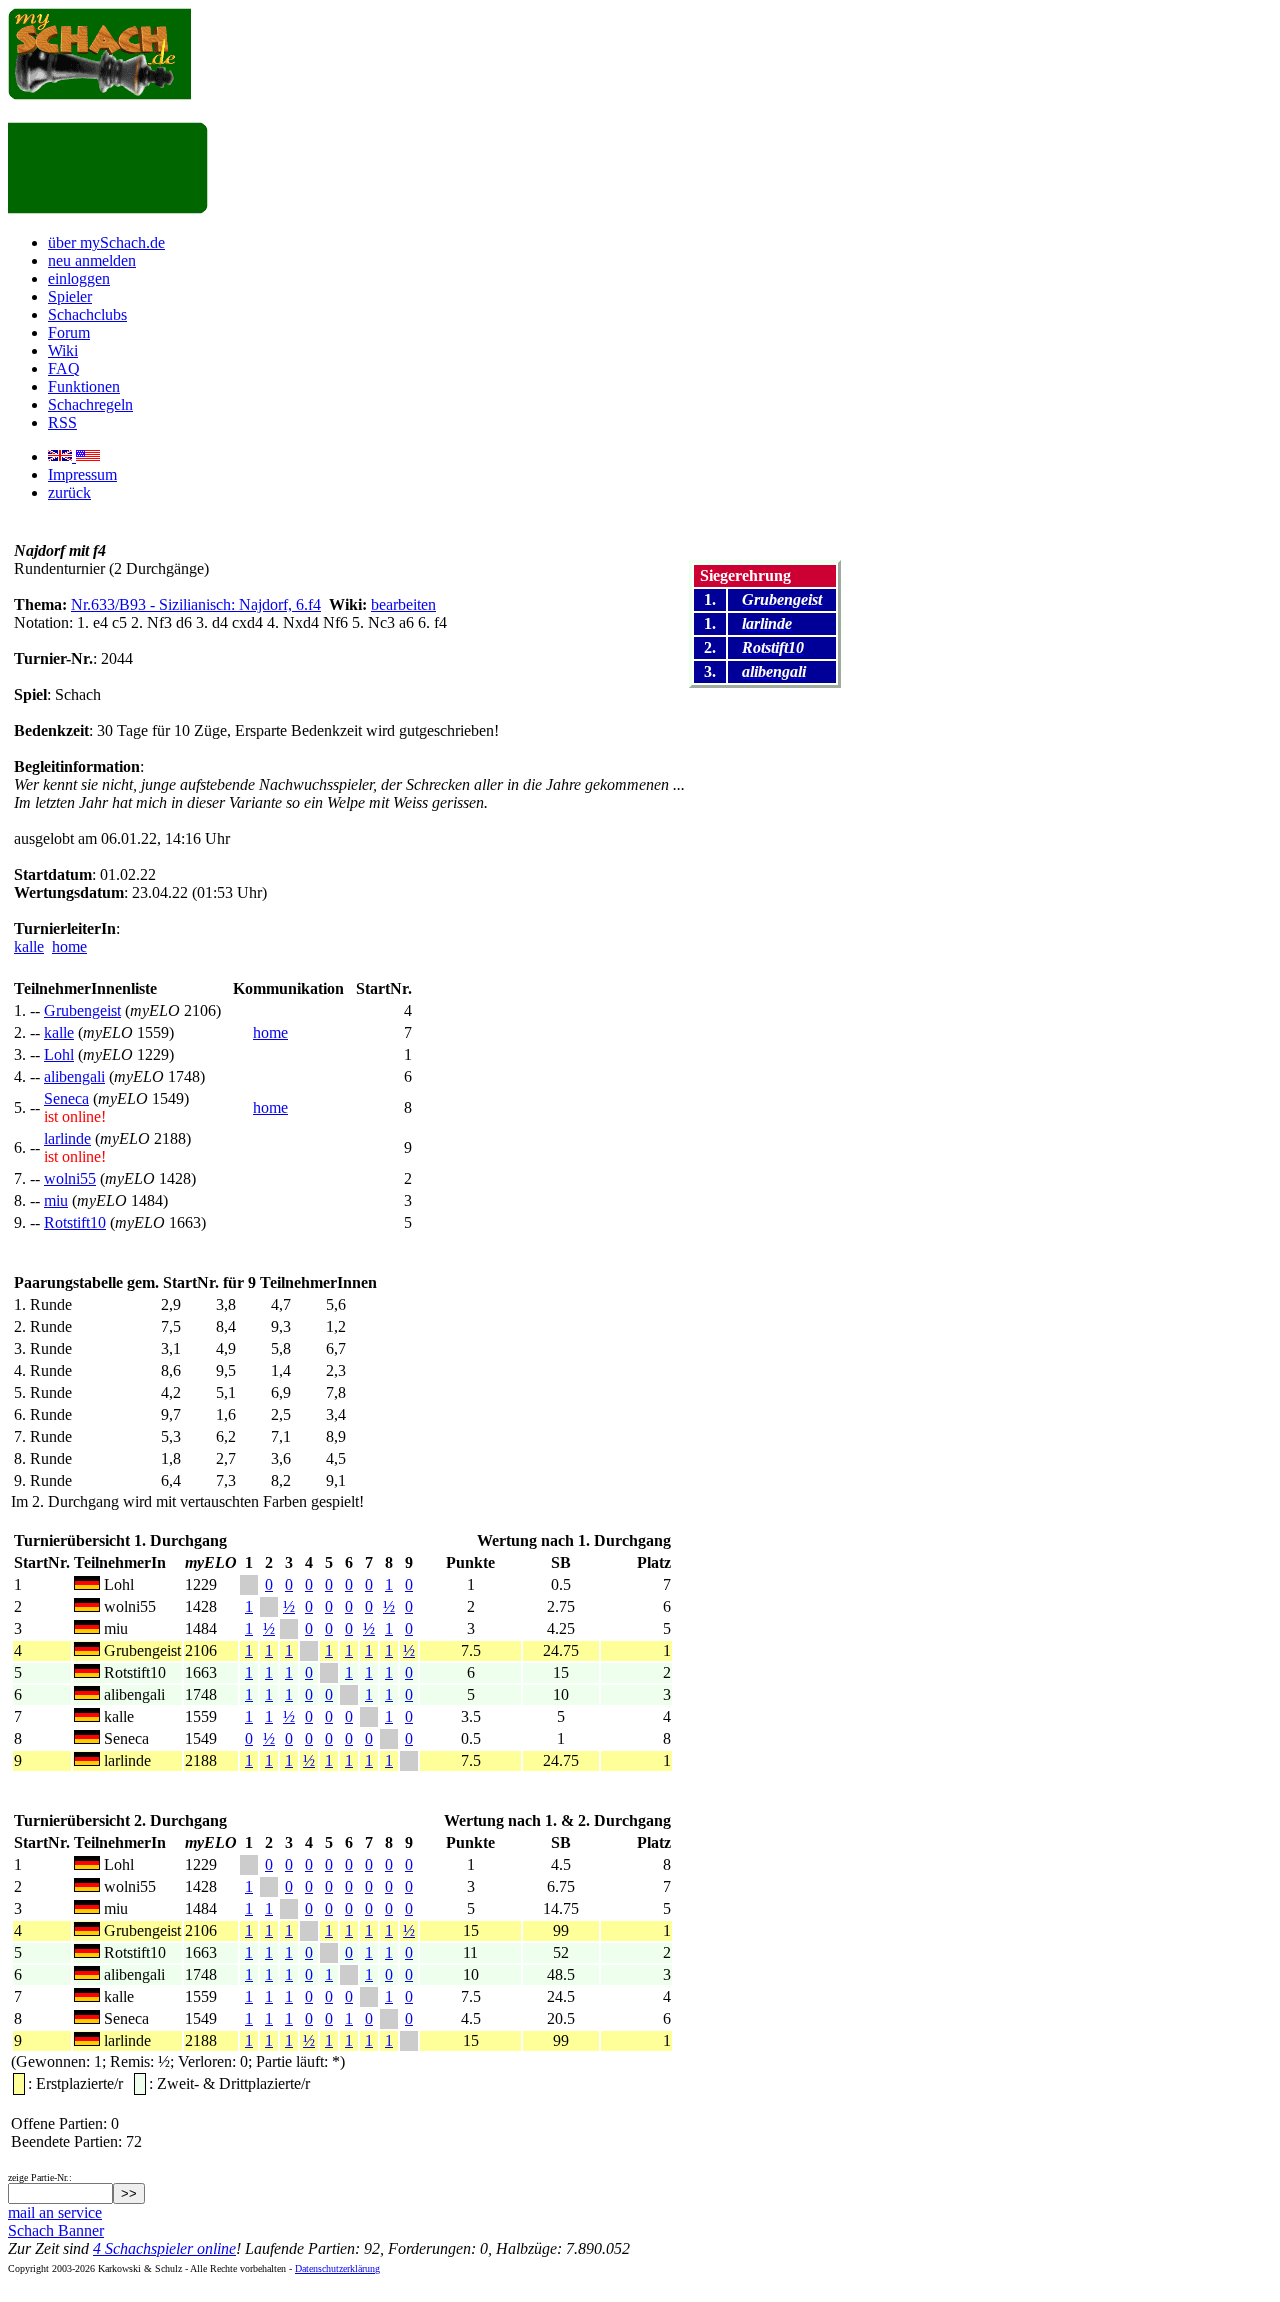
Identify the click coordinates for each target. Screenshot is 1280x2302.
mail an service (55, 2212)
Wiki (63, 350)
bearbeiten (403, 604)
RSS (62, 422)
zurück (69, 492)
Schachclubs (87, 314)
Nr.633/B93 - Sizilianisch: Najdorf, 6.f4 (196, 604)
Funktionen (84, 386)
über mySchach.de (106, 242)
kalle (29, 946)
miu (56, 1200)
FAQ (64, 368)
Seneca (66, 1098)
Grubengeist (82, 1010)
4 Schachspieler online (164, 2248)
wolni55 (70, 1178)
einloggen (79, 278)
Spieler (70, 296)
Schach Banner (56, 2230)
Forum (69, 332)
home (69, 946)
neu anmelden (92, 260)
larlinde (67, 1138)
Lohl (59, 1054)
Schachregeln (90, 404)
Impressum (82, 474)
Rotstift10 (75, 1222)
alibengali (74, 1076)
